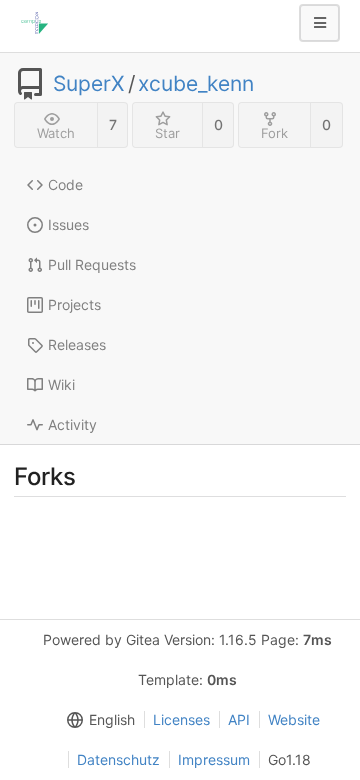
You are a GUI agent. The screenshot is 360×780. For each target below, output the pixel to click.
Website (294, 719)
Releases (77, 344)
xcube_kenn (196, 84)
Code (65, 184)
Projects (74, 304)
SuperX (88, 84)
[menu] (97, 720)
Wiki (61, 384)
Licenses (181, 719)
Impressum (214, 759)
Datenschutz (118, 759)
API (239, 719)
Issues (68, 224)
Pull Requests (92, 264)
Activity (72, 424)
